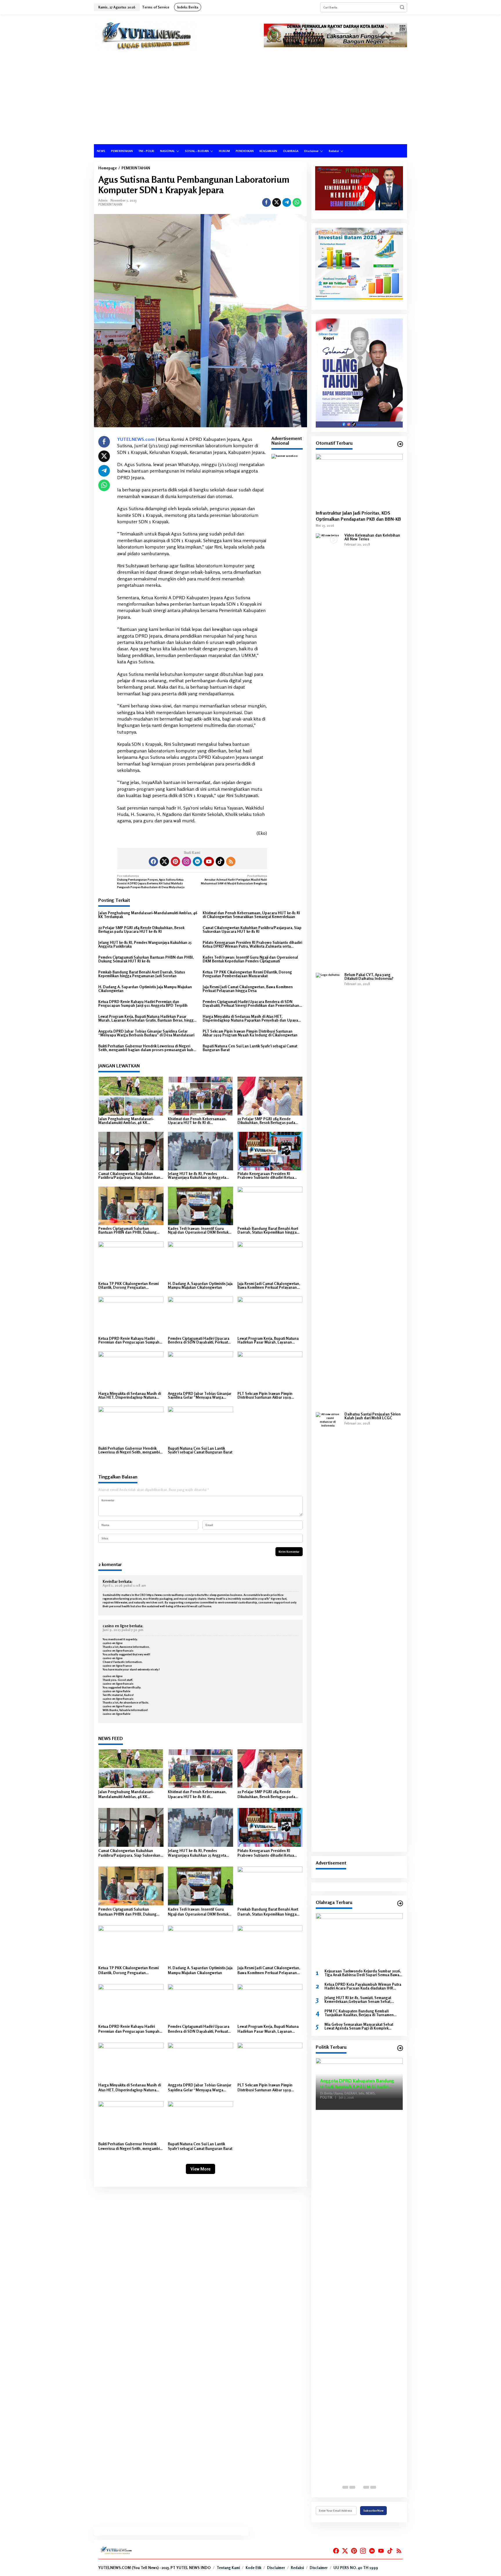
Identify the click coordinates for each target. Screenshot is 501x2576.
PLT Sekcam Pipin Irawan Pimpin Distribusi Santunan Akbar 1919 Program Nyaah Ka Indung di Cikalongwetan (250, 1033)
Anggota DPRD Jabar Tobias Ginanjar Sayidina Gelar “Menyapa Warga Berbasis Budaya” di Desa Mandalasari (146, 1033)
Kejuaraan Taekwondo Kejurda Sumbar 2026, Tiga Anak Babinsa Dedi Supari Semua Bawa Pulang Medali (363, 1973)
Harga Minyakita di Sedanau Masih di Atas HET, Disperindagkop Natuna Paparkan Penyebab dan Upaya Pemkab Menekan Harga (250, 1018)
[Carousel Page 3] (359, 2487)
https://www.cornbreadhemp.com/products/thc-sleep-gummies (188, 1595)
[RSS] (231, 861)
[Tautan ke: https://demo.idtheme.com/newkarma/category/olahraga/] (400, 1903)
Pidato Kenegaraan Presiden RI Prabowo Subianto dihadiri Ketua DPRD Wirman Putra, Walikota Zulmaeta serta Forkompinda (252, 944)
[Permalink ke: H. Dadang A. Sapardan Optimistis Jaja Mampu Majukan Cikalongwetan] (200, 1260)
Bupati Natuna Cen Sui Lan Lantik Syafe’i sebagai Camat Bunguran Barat (250, 1048)
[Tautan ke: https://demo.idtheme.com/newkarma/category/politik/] (400, 2048)
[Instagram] (186, 861)
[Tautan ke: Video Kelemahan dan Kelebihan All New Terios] (328, 751)
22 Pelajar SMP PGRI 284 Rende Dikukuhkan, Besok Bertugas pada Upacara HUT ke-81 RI (141, 930)
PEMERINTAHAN (110, 204)
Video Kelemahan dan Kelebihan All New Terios (372, 537)
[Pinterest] (175, 861)
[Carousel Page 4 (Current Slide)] (366, 2487)
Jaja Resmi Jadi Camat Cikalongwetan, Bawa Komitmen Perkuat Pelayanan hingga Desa (248, 989)
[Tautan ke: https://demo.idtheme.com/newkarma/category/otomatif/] (400, 444)
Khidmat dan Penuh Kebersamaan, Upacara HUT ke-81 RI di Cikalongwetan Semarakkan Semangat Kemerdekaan (251, 915)
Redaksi (297, 2568)
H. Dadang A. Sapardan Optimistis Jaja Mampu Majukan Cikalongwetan (145, 989)
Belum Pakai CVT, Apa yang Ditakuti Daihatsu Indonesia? (369, 977)
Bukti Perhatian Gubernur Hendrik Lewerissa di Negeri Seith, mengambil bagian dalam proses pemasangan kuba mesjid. (147, 1048)
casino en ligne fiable (116, 1691)
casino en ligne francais (118, 1650)
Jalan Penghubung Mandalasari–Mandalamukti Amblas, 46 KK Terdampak (148, 915)
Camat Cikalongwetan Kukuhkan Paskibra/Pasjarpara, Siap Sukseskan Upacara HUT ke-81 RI (252, 930)
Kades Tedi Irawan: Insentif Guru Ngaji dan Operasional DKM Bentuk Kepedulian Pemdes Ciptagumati (250, 959)
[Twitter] (164, 861)
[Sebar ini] (266, 202)
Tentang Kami (228, 2568)
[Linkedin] (197, 861)
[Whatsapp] (297, 202)
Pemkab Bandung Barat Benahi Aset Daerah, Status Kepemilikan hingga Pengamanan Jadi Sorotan (142, 974)
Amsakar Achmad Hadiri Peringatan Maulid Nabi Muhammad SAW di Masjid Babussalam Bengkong (234, 879)
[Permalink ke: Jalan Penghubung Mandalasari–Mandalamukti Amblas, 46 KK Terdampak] (131, 1096)
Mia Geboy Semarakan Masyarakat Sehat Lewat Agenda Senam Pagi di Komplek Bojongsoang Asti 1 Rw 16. (359, 2026)
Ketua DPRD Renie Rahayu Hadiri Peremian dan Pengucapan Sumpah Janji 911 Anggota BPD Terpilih (143, 1004)
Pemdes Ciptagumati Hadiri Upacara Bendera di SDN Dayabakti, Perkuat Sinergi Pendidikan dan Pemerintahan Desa (251, 1004)
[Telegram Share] (287, 202)
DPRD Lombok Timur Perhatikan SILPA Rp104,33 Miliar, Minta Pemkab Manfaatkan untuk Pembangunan (358, 2088)
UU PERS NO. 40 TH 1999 (356, 2568)
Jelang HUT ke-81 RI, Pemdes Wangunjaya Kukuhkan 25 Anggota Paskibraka (145, 944)
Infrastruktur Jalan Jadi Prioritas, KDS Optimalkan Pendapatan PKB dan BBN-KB (358, 516)
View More (200, 2169)
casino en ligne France (117, 1666)
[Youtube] (209, 861)
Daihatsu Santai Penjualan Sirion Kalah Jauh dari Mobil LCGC (373, 1416)
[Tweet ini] (277, 202)
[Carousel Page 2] (352, 2487)
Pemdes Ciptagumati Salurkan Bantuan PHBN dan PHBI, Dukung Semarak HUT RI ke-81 (146, 959)
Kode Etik (253, 2568)
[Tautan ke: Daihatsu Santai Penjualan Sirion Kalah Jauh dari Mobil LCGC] (328, 1630)
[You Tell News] (147, 36)
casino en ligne (116, 1626)
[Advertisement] (251, 101)
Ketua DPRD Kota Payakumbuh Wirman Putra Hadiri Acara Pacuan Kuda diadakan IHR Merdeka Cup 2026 (363, 1986)
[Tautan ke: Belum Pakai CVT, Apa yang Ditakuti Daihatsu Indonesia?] (328, 1190)
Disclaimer (276, 2568)
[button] (402, 7)
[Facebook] (153, 861)
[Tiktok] (220, 861)
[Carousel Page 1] (345, 2487)
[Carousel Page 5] (373, 2487)
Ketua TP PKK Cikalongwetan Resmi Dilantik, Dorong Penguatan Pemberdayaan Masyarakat (247, 974)
